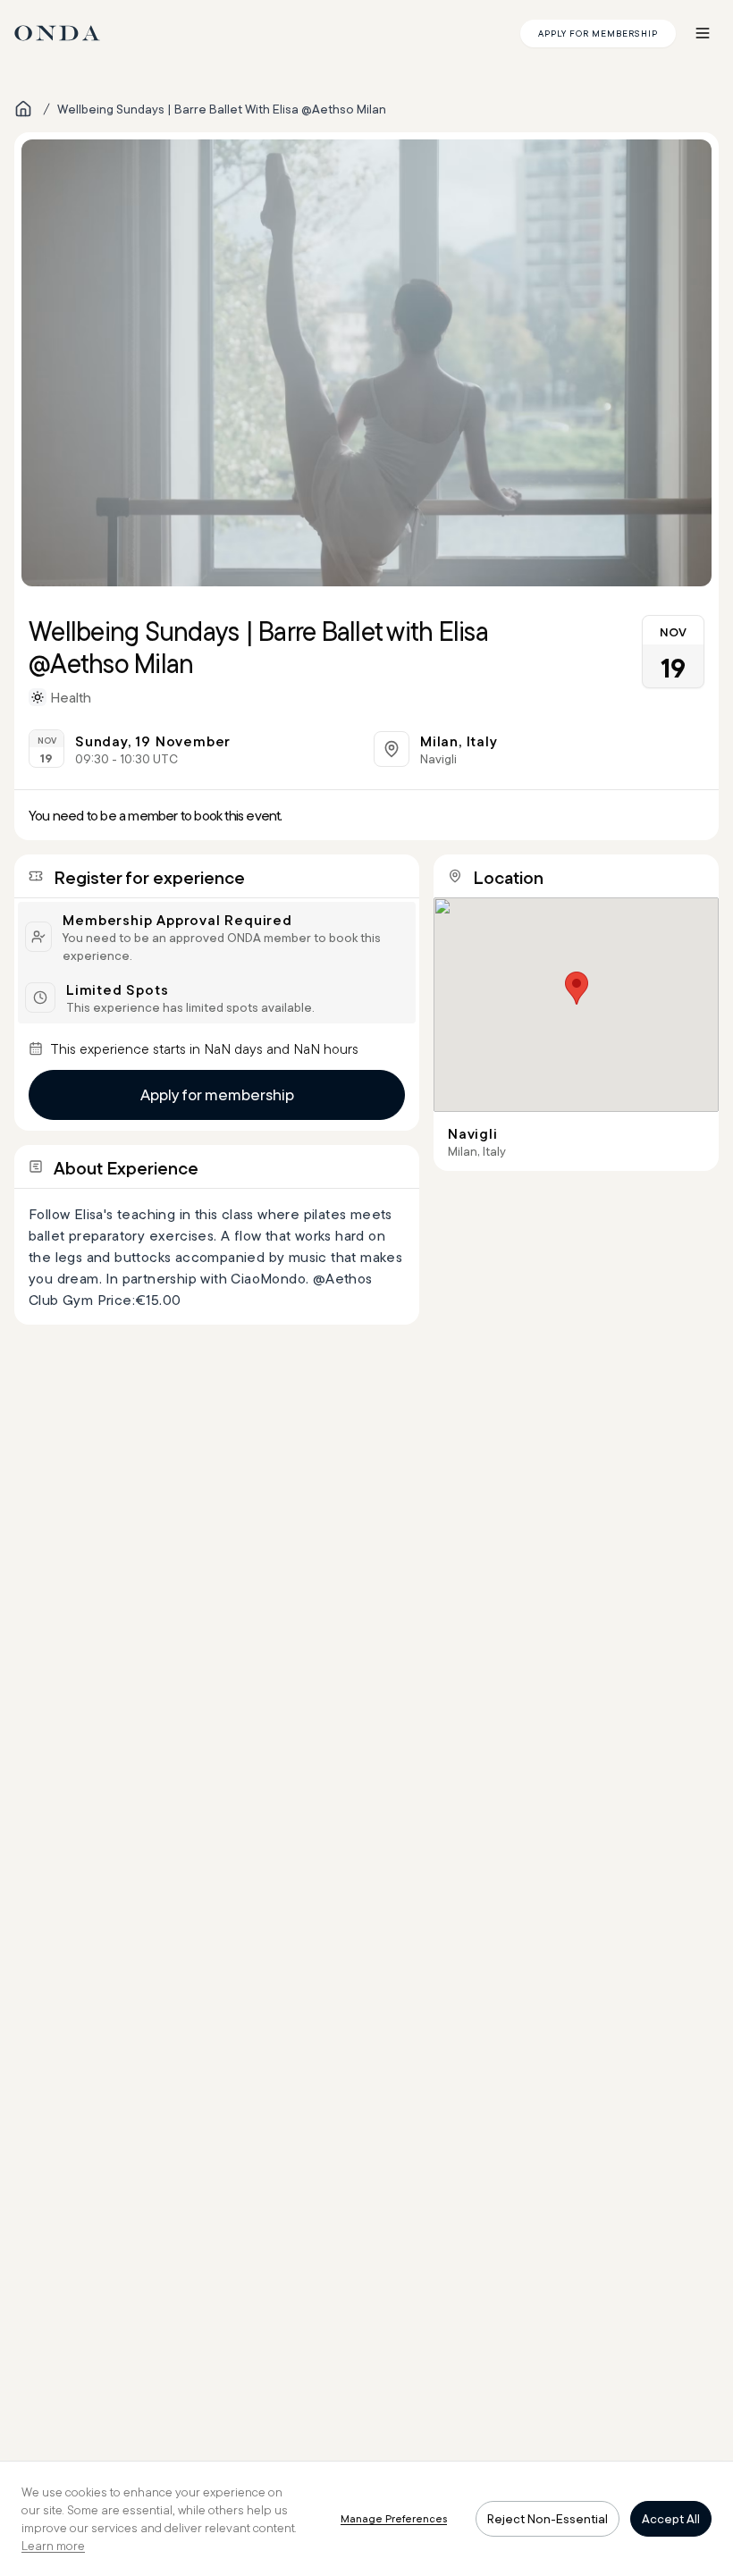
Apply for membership (217, 1094)
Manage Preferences (394, 2518)
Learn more (53, 2546)
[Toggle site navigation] (703, 33)
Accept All (671, 2519)
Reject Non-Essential (548, 2519)
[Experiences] (23, 109)
